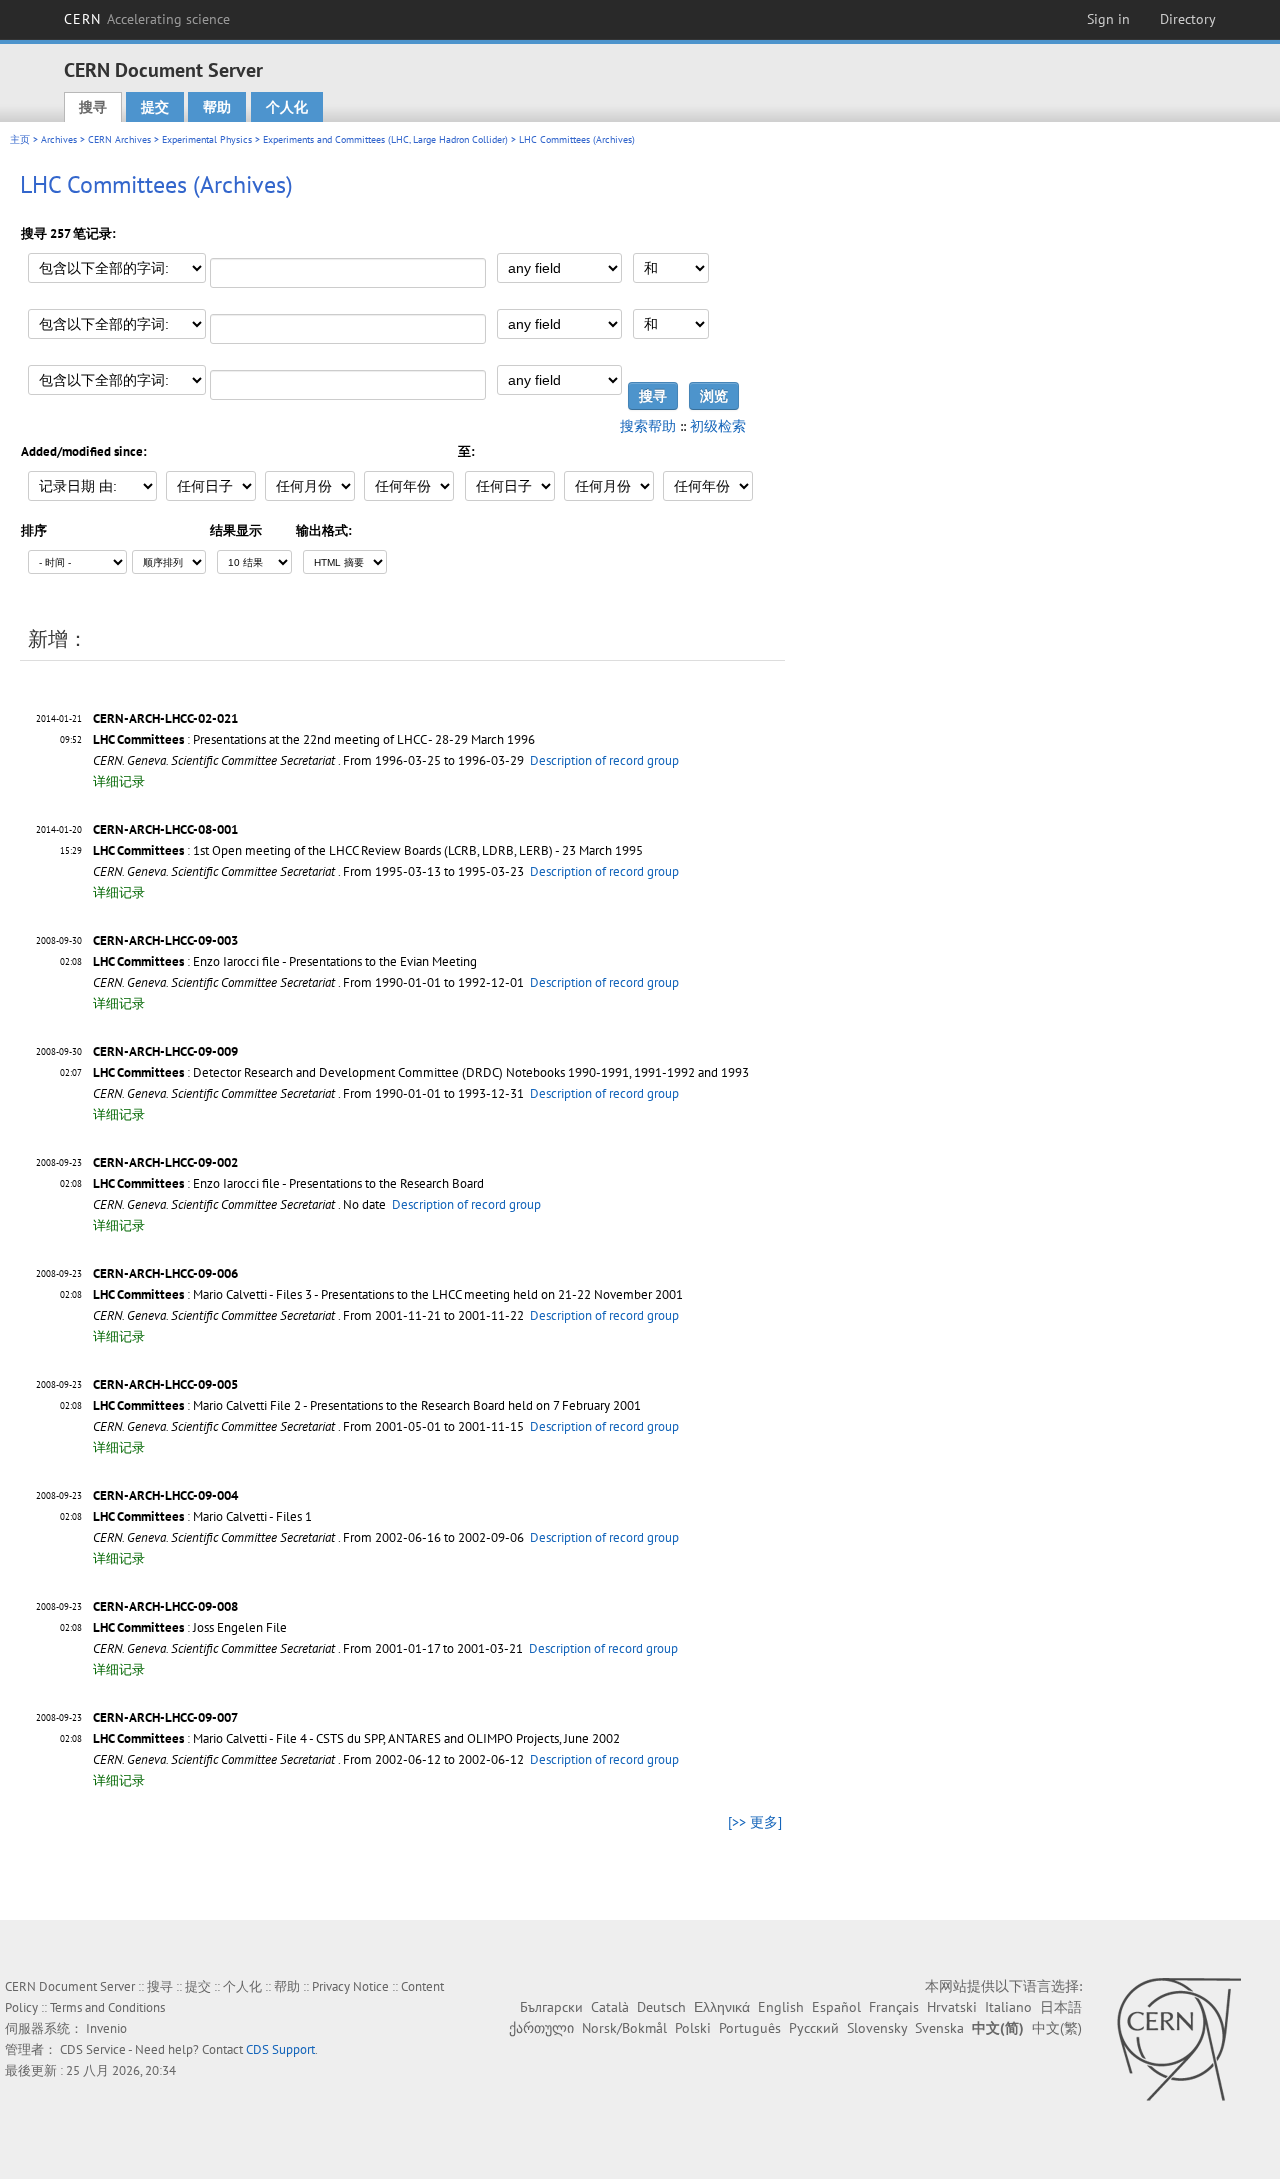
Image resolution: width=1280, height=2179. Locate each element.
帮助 (217, 107)
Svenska (939, 2028)
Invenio (106, 2028)
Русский (814, 2028)
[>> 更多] (755, 1822)
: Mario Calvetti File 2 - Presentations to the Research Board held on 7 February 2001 (367, 1405)
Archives (59, 139)
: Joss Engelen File (190, 1627)
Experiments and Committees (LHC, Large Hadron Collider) (385, 139)
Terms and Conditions (107, 2007)
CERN (147, 19)
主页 (20, 139)
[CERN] (1178, 2039)
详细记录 (119, 781)
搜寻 (93, 107)
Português (750, 2028)
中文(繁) (1057, 2028)
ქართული (541, 2028)
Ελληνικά (722, 2007)
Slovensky (877, 2028)
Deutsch (661, 2007)
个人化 (287, 107)
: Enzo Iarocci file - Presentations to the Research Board (288, 1183)
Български (551, 2007)
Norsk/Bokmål (624, 2028)
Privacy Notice (350, 1986)
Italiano (1008, 2007)
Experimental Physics (207, 139)
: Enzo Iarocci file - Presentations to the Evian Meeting (285, 961)
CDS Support (280, 2049)
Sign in (1108, 19)
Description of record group (604, 760)
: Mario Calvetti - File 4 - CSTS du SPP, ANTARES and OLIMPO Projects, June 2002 (356, 1738)
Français (894, 2007)
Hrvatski (952, 2007)
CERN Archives (119, 139)
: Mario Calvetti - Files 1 (202, 1516)
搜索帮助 (648, 426)
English (781, 2007)
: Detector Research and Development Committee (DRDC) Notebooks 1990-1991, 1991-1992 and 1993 (421, 1072)
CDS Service (93, 2049)
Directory (1188, 19)
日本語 (1061, 2007)
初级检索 (718, 426)
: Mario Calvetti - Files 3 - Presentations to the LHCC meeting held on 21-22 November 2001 (388, 1294)
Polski (693, 2028)
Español (836, 2007)
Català (610, 2007)
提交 (155, 107)
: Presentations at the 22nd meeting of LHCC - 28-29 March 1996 (314, 739)
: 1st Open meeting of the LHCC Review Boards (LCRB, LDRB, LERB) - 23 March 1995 (368, 850)
